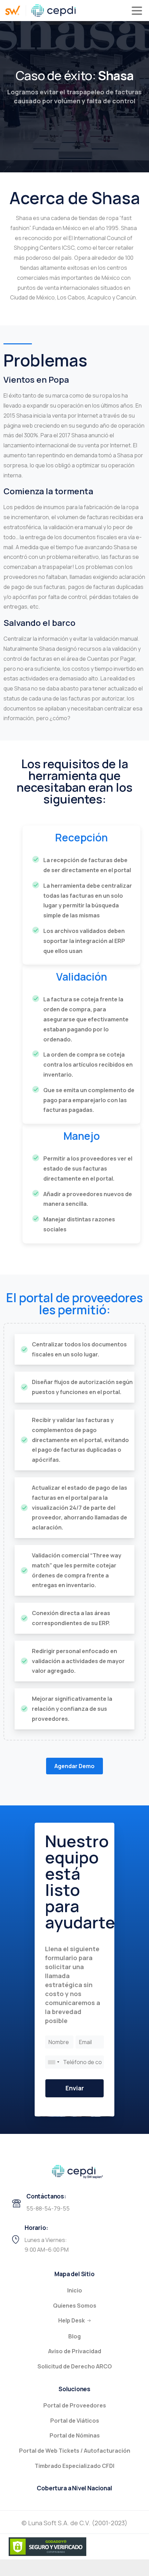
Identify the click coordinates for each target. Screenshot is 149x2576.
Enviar (75, 2088)
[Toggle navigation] (137, 11)
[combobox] (53, 2062)
